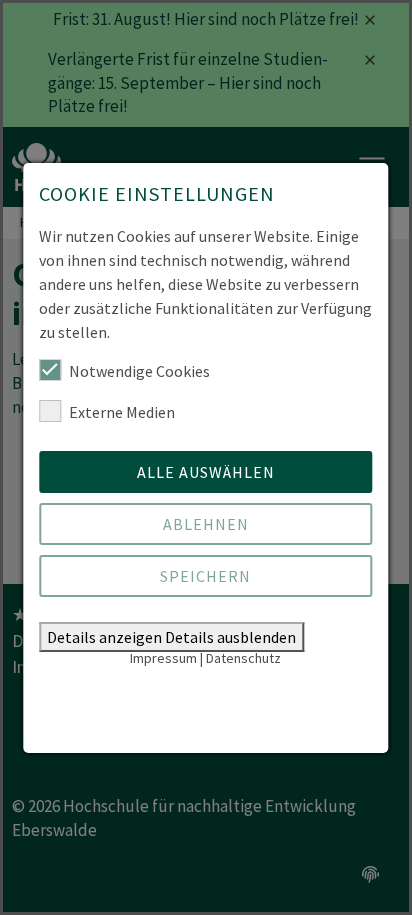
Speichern (205, 576)
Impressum (163, 658)
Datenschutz (243, 658)
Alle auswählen (206, 472)
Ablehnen (206, 524)
